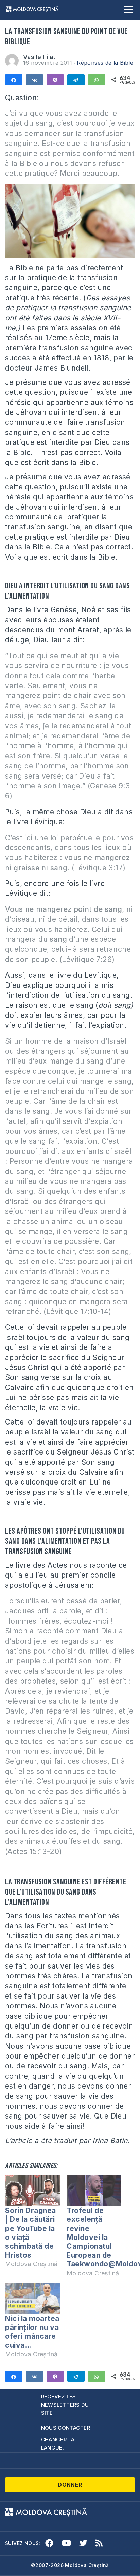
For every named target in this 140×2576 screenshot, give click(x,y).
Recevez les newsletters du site (65, 2405)
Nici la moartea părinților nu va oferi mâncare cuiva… (32, 2332)
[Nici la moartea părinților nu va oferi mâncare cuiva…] (32, 2299)
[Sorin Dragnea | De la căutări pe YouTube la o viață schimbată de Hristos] (32, 2190)
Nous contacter (66, 2428)
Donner (70, 2485)
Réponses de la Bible (105, 63)
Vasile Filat (39, 57)
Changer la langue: (58, 2444)
